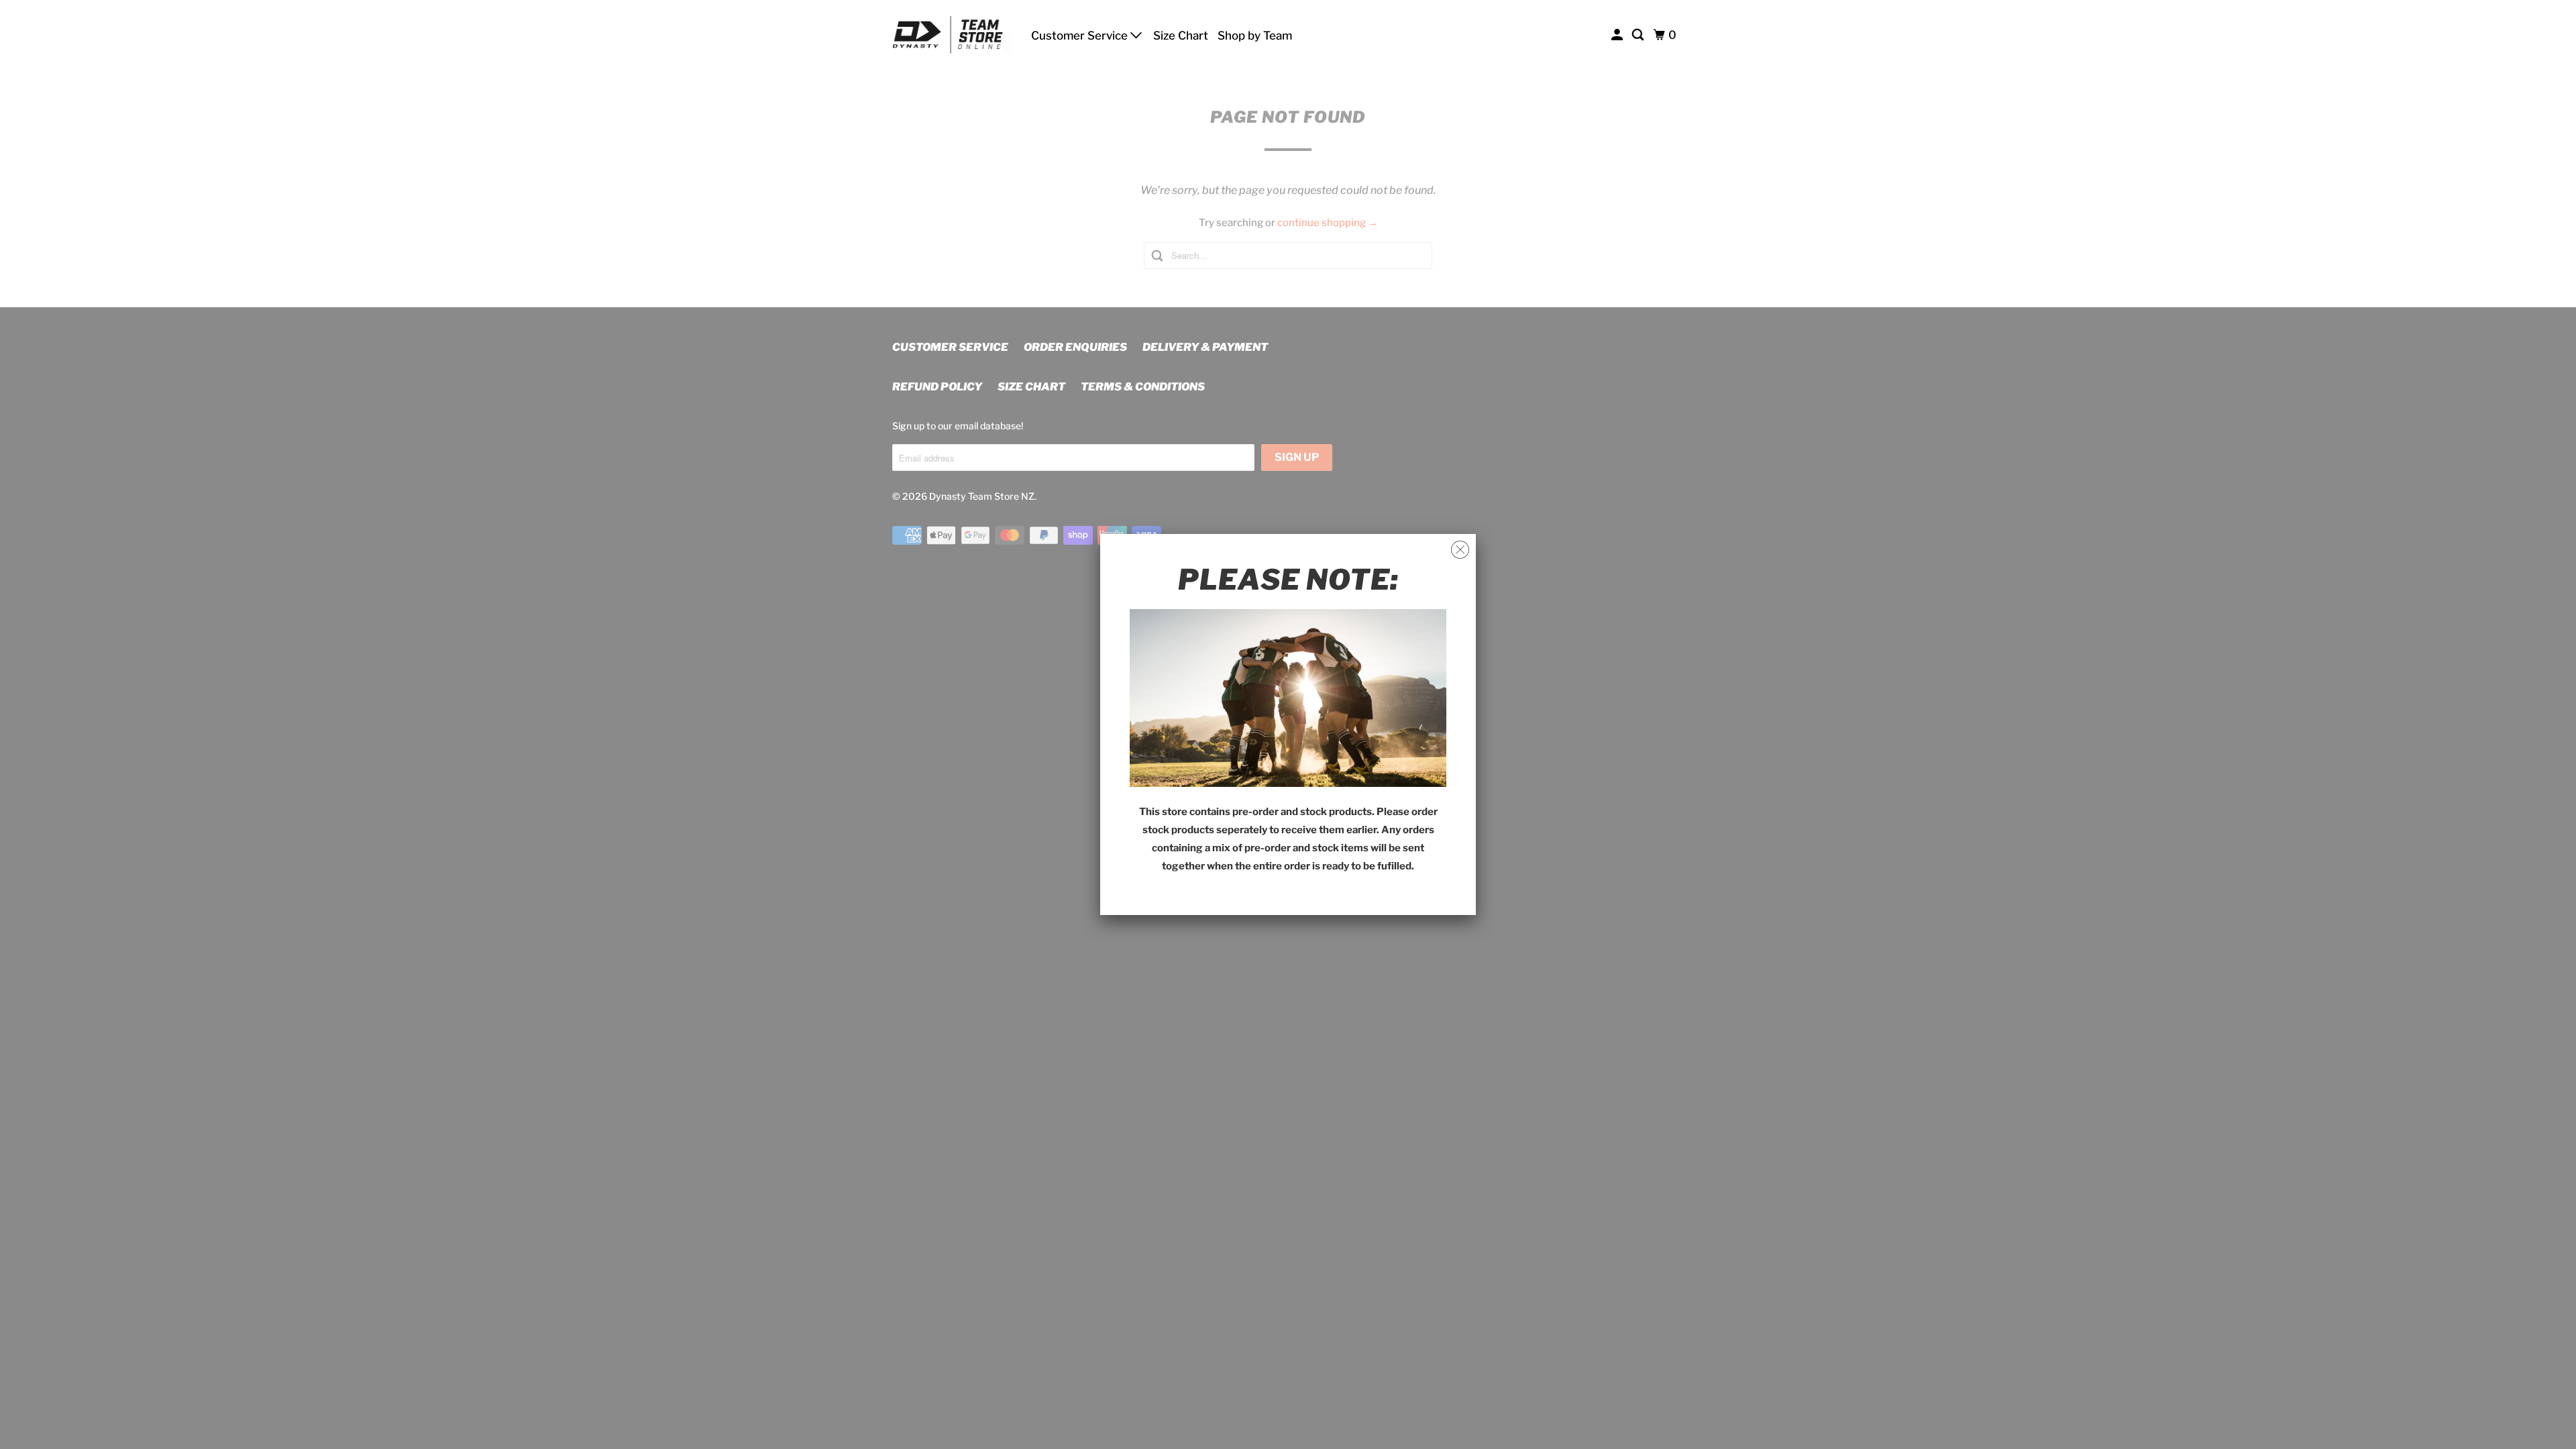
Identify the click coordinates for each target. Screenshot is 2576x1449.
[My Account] (1618, 35)
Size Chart (1181, 36)
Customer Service (1081, 36)
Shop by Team (1255, 36)
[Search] (1639, 35)
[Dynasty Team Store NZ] (953, 35)
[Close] (1460, 550)
